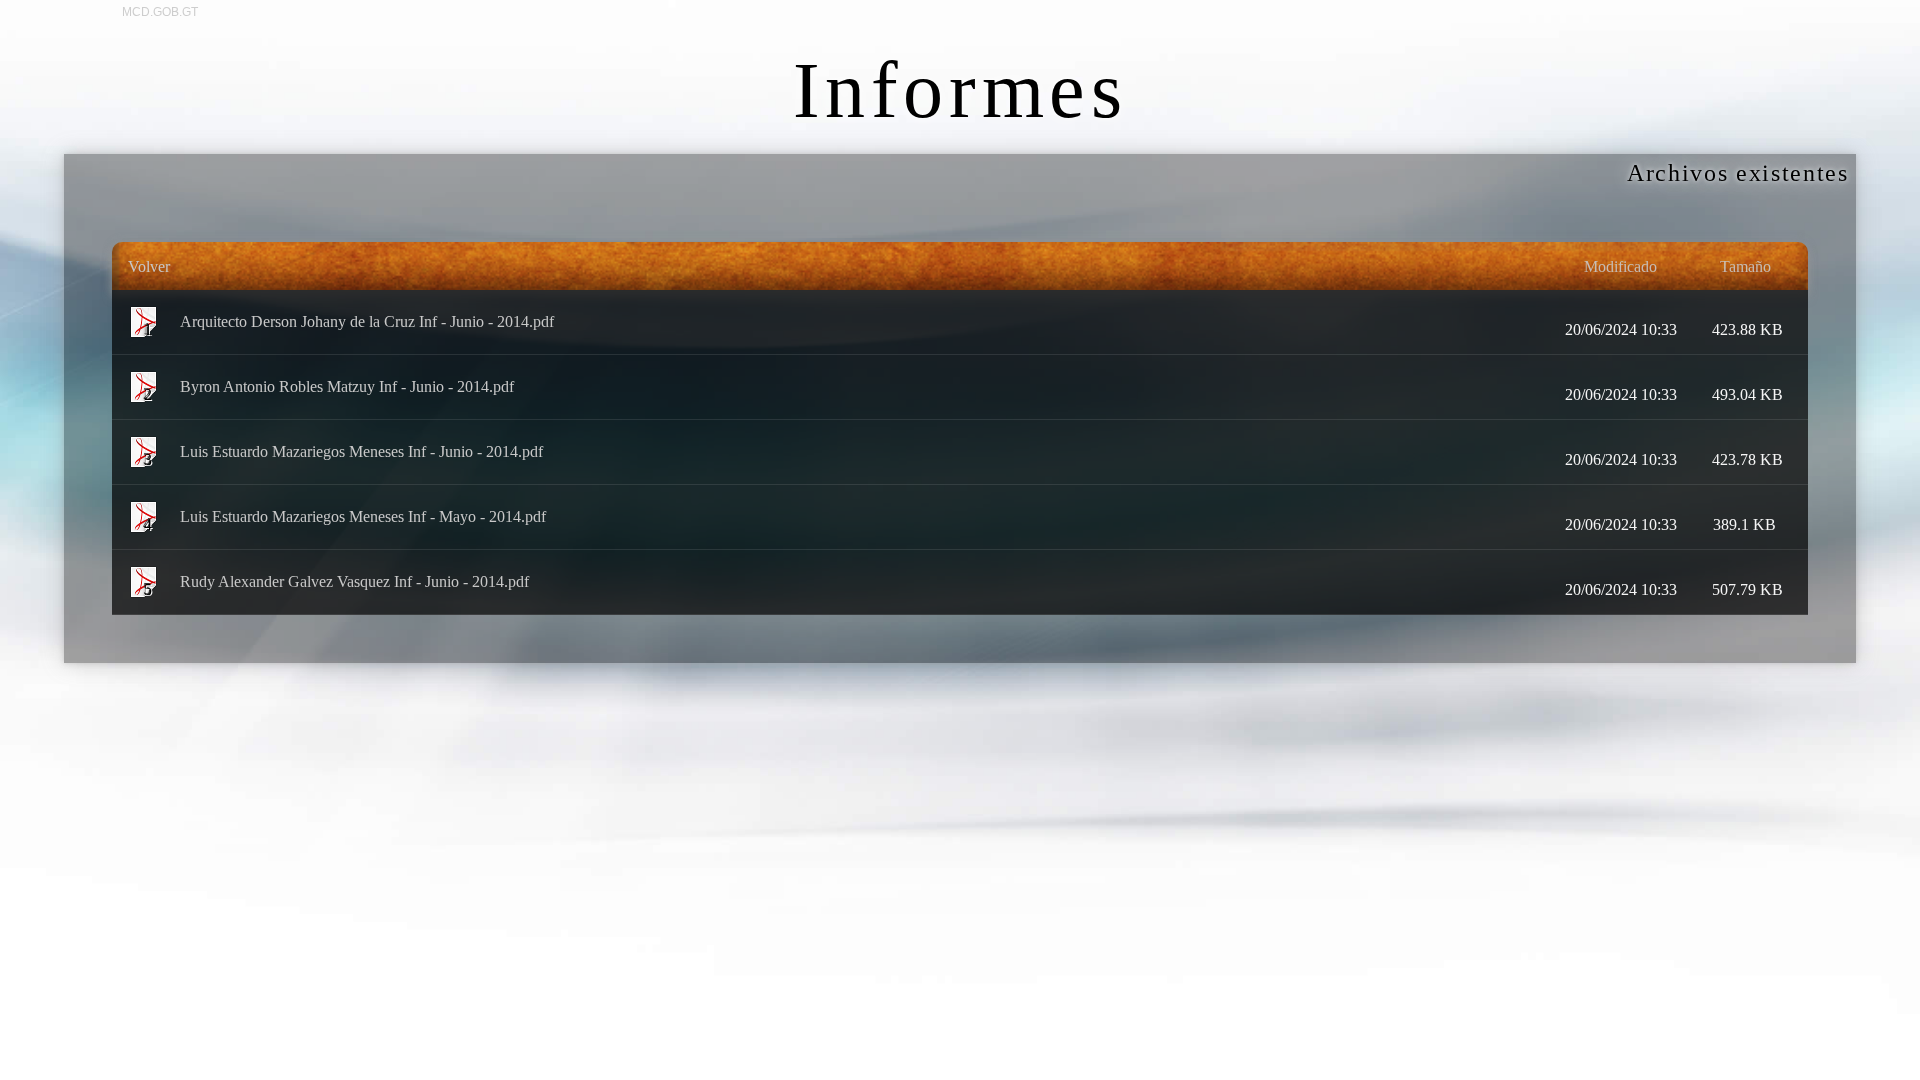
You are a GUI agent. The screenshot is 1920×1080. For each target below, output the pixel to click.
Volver (149, 266)
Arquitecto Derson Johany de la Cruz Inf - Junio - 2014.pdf (367, 320)
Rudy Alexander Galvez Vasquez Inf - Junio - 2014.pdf (354, 580)
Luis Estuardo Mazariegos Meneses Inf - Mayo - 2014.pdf (363, 515)
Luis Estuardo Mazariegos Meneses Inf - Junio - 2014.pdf (361, 450)
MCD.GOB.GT (160, 12)
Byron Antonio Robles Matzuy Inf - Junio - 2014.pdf (347, 385)
